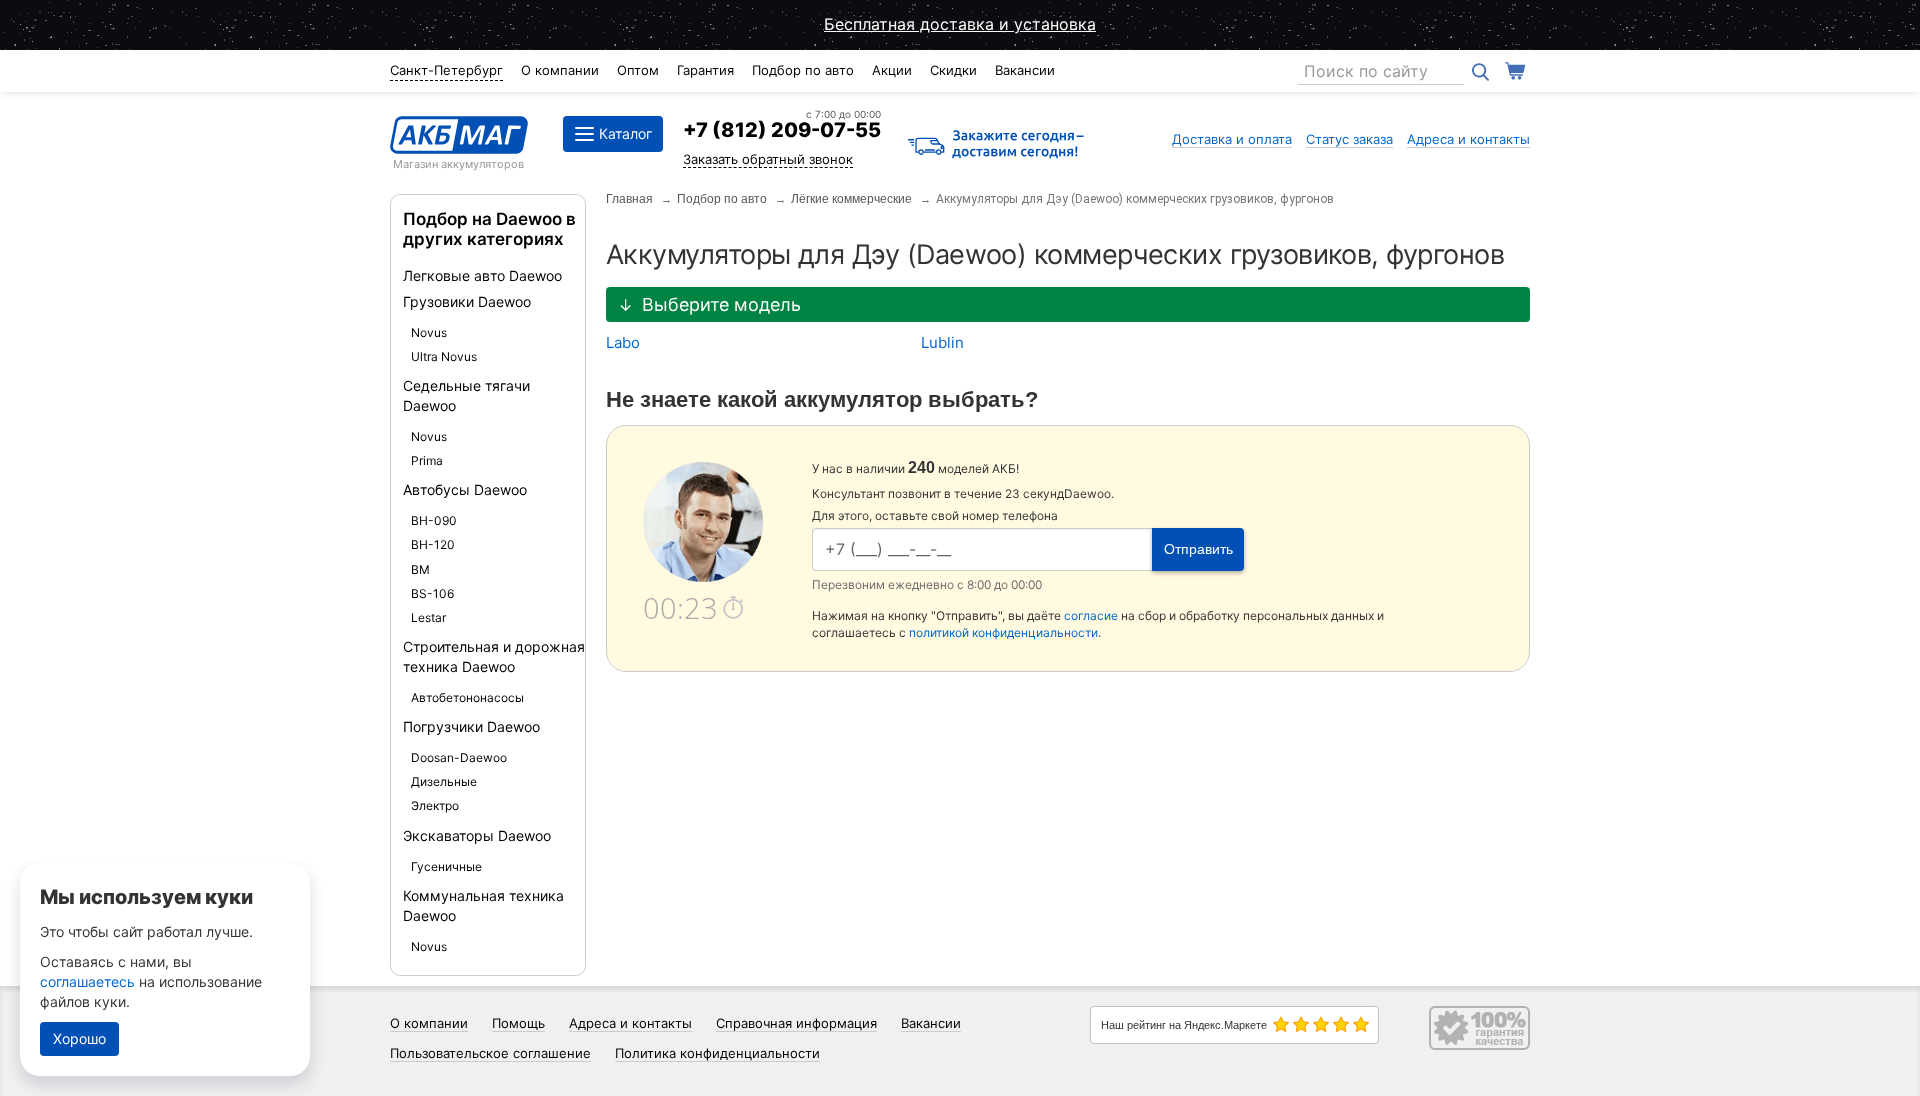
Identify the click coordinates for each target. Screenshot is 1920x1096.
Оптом (638, 70)
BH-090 (434, 520)
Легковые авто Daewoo (482, 275)
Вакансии (1025, 70)
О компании (560, 70)
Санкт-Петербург (446, 70)
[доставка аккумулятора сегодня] (996, 145)
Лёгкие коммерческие (851, 199)
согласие (1091, 615)
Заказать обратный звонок (768, 159)
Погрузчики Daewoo (471, 726)
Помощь (518, 1023)
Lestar (428, 617)
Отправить (1198, 549)
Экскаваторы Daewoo (477, 835)
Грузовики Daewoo (467, 301)
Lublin (942, 342)
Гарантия (705, 70)
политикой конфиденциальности (1003, 632)
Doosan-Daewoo (459, 757)
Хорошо (79, 1038)
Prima (427, 460)
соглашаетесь (87, 981)
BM (420, 569)
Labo (623, 342)
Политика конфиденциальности (717, 1053)
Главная (629, 199)
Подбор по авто (803, 70)
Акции (892, 70)
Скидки (953, 70)
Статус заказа (1349, 139)
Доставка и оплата (1232, 139)
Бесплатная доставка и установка (960, 24)
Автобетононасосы (467, 697)
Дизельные (444, 781)
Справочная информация (796, 1023)
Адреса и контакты (1468, 139)
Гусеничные (446, 866)
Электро (435, 805)
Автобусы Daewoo (465, 489)
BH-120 (433, 544)
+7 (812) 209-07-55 (782, 130)
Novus (429, 332)
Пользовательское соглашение (490, 1053)
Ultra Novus (444, 356)
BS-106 (432, 593)
